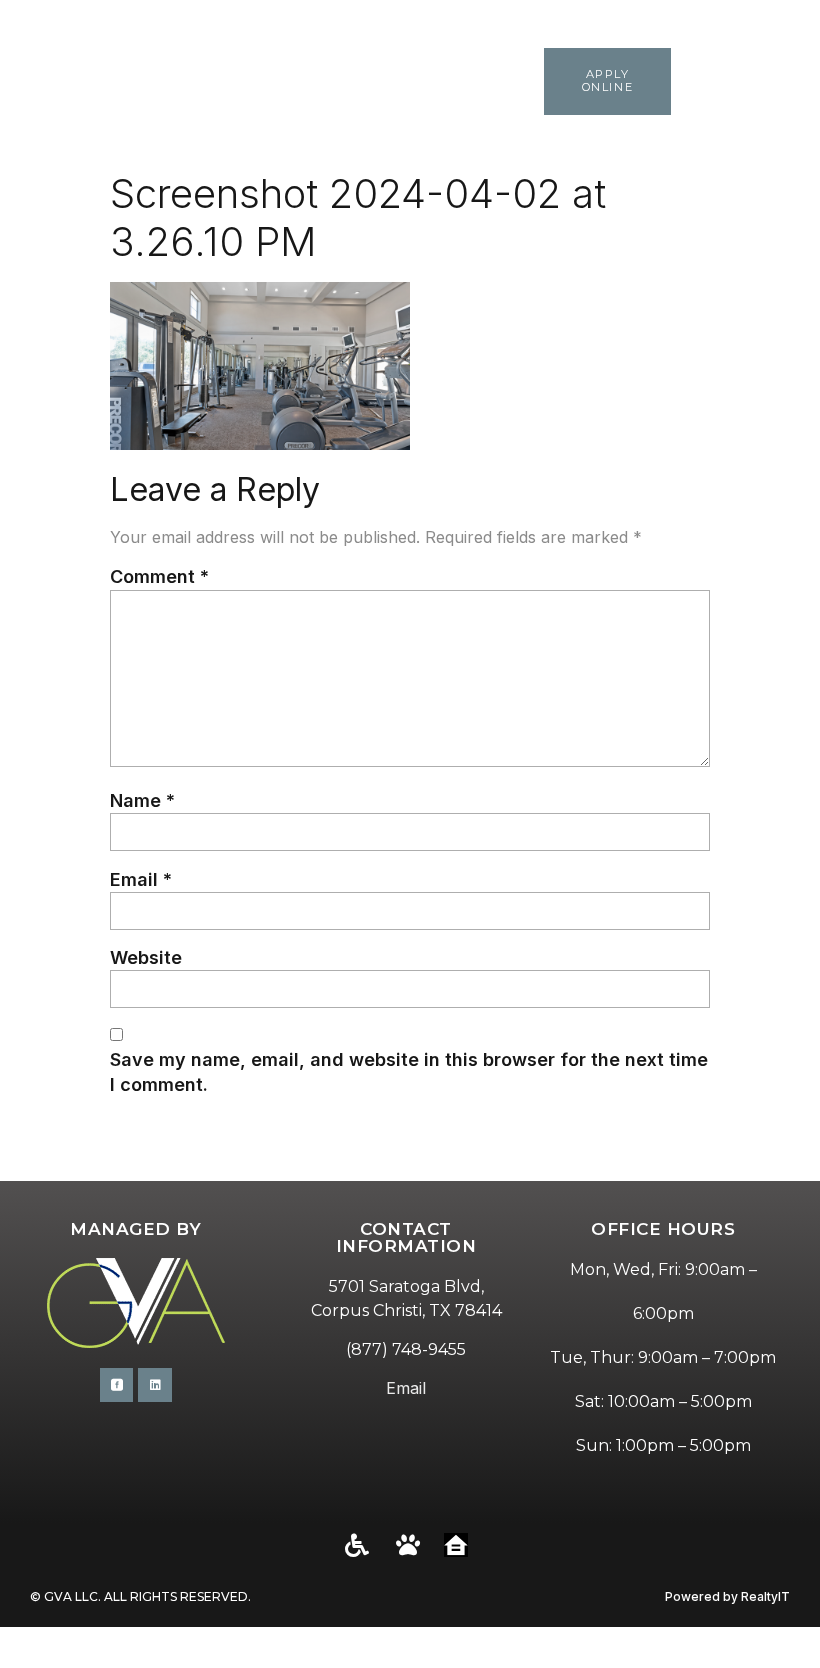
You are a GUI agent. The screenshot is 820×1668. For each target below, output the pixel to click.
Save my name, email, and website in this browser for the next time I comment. (409, 1072)
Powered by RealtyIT (727, 1596)
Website (146, 957)
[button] (792, 81)
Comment (159, 576)
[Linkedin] (155, 1385)
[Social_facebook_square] (117, 1385)
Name (142, 800)
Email (141, 879)
